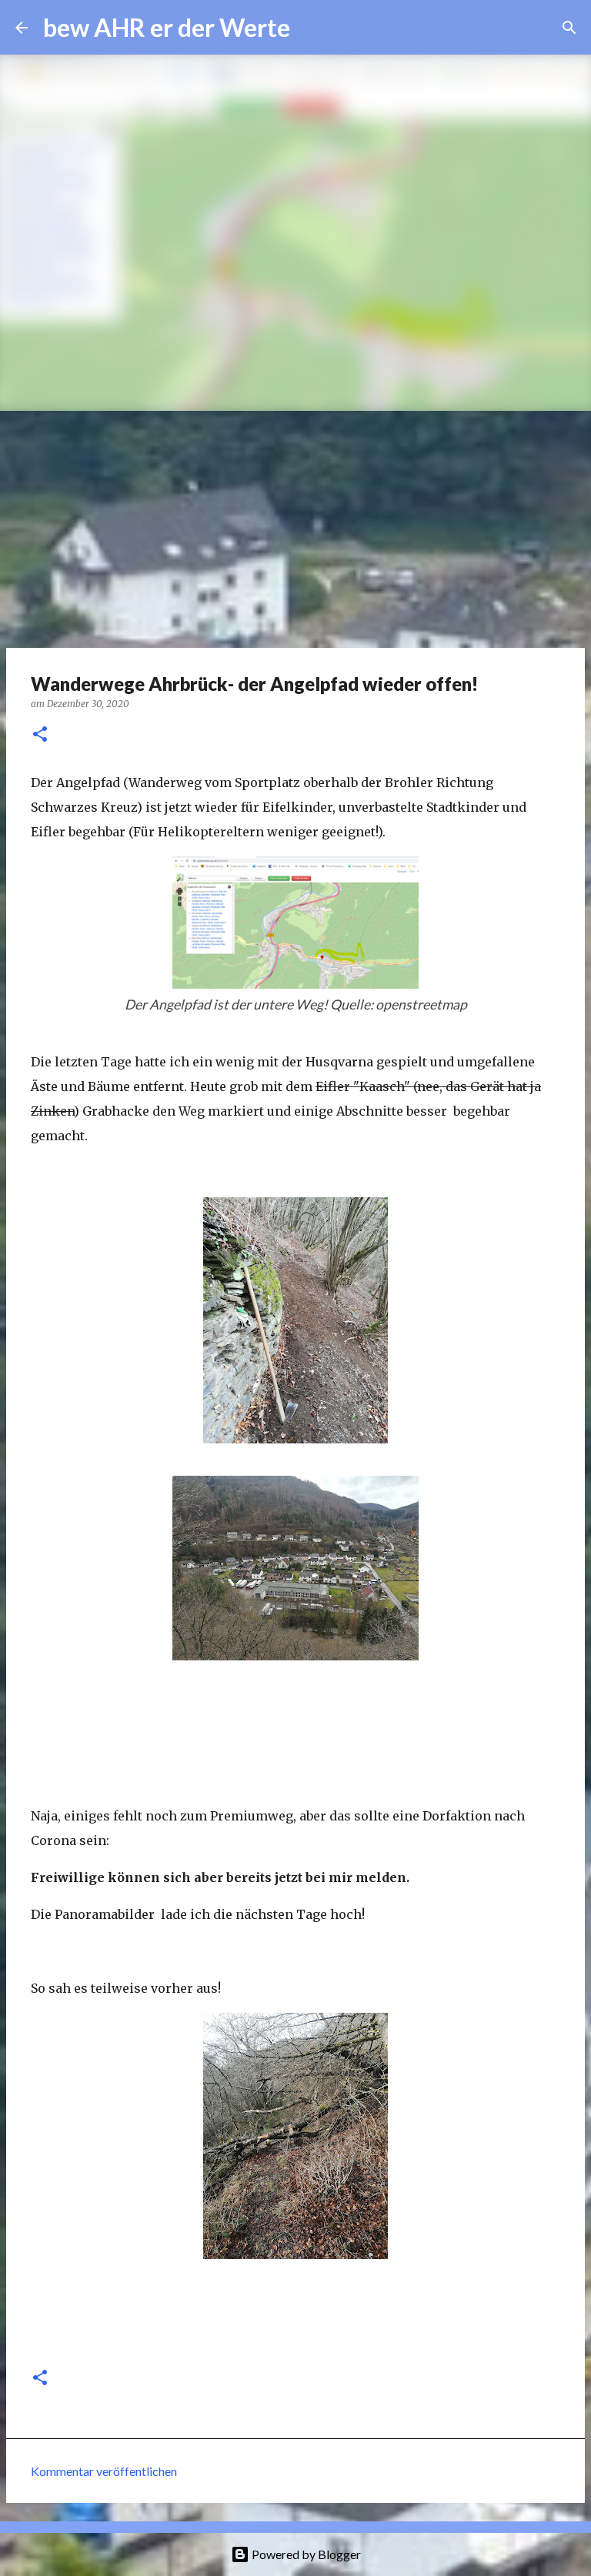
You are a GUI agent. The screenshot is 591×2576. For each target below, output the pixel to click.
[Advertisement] (295, 526)
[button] (40, 735)
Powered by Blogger (305, 2554)
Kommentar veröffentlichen (104, 2471)
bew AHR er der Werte (167, 27)
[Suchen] (312, 28)
